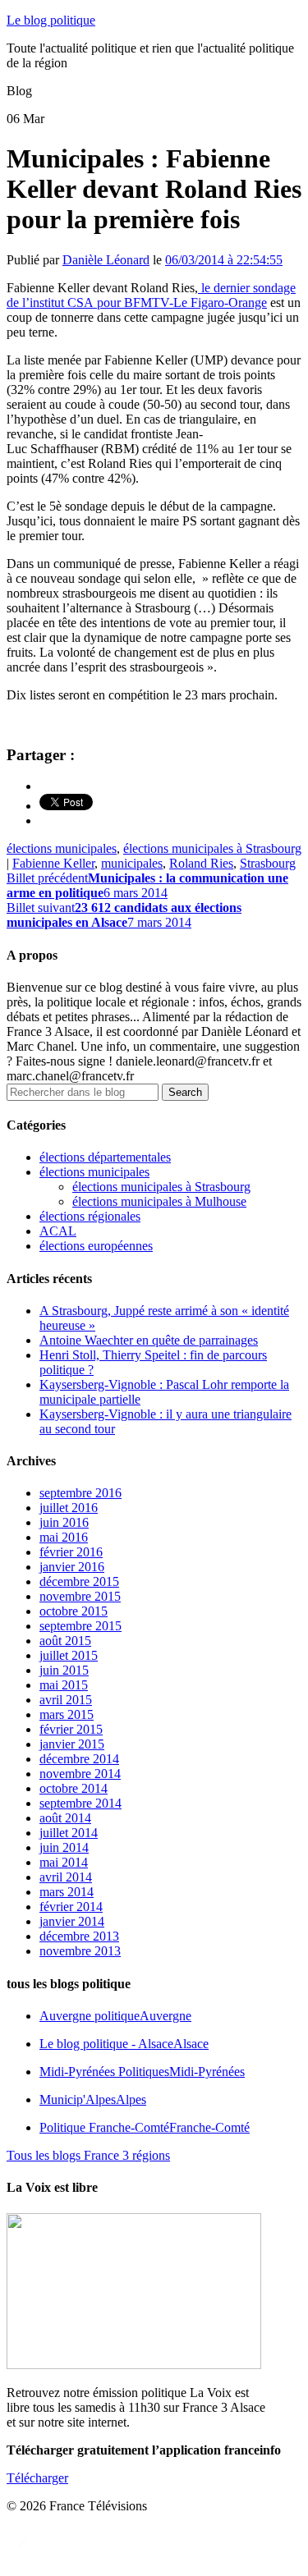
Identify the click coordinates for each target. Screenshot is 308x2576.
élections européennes (96, 1246)
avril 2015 (66, 1700)
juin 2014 (64, 1847)
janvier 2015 (72, 1744)
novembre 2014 (80, 1774)
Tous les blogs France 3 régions (88, 2155)
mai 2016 (64, 1537)
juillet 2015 (69, 1655)
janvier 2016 (72, 1567)
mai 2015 (64, 1685)
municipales (132, 863)
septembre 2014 (80, 1803)
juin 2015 (64, 1670)
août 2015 (65, 1641)
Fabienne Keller (53, 863)
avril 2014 (66, 1877)
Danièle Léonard (106, 260)
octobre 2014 (74, 1788)
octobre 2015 (74, 1611)
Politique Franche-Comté (145, 2127)
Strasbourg (268, 863)
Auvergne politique (115, 2016)
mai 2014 (64, 1862)
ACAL (58, 1231)
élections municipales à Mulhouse (159, 1201)
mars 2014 (67, 1892)
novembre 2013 (80, 1951)
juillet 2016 (69, 1508)
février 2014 (71, 1907)
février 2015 (71, 1729)
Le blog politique (51, 20)
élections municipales (62, 848)
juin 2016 (64, 1522)
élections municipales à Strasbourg (212, 848)
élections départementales (105, 1157)
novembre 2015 (80, 1596)
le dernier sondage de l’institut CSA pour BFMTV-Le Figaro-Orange (151, 295)
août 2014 (65, 1818)
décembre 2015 (79, 1581)
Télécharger (37, 2478)
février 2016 (71, 1552)
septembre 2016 (80, 1493)
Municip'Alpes (93, 2099)
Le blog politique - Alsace (124, 2044)
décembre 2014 (79, 1759)
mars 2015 (67, 1714)
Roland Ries (201, 863)
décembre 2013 (79, 1936)
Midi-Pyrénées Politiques (142, 2072)
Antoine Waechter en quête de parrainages (149, 1340)
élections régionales (90, 1216)
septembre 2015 (80, 1626)
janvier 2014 (72, 1921)
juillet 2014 (69, 1833)
